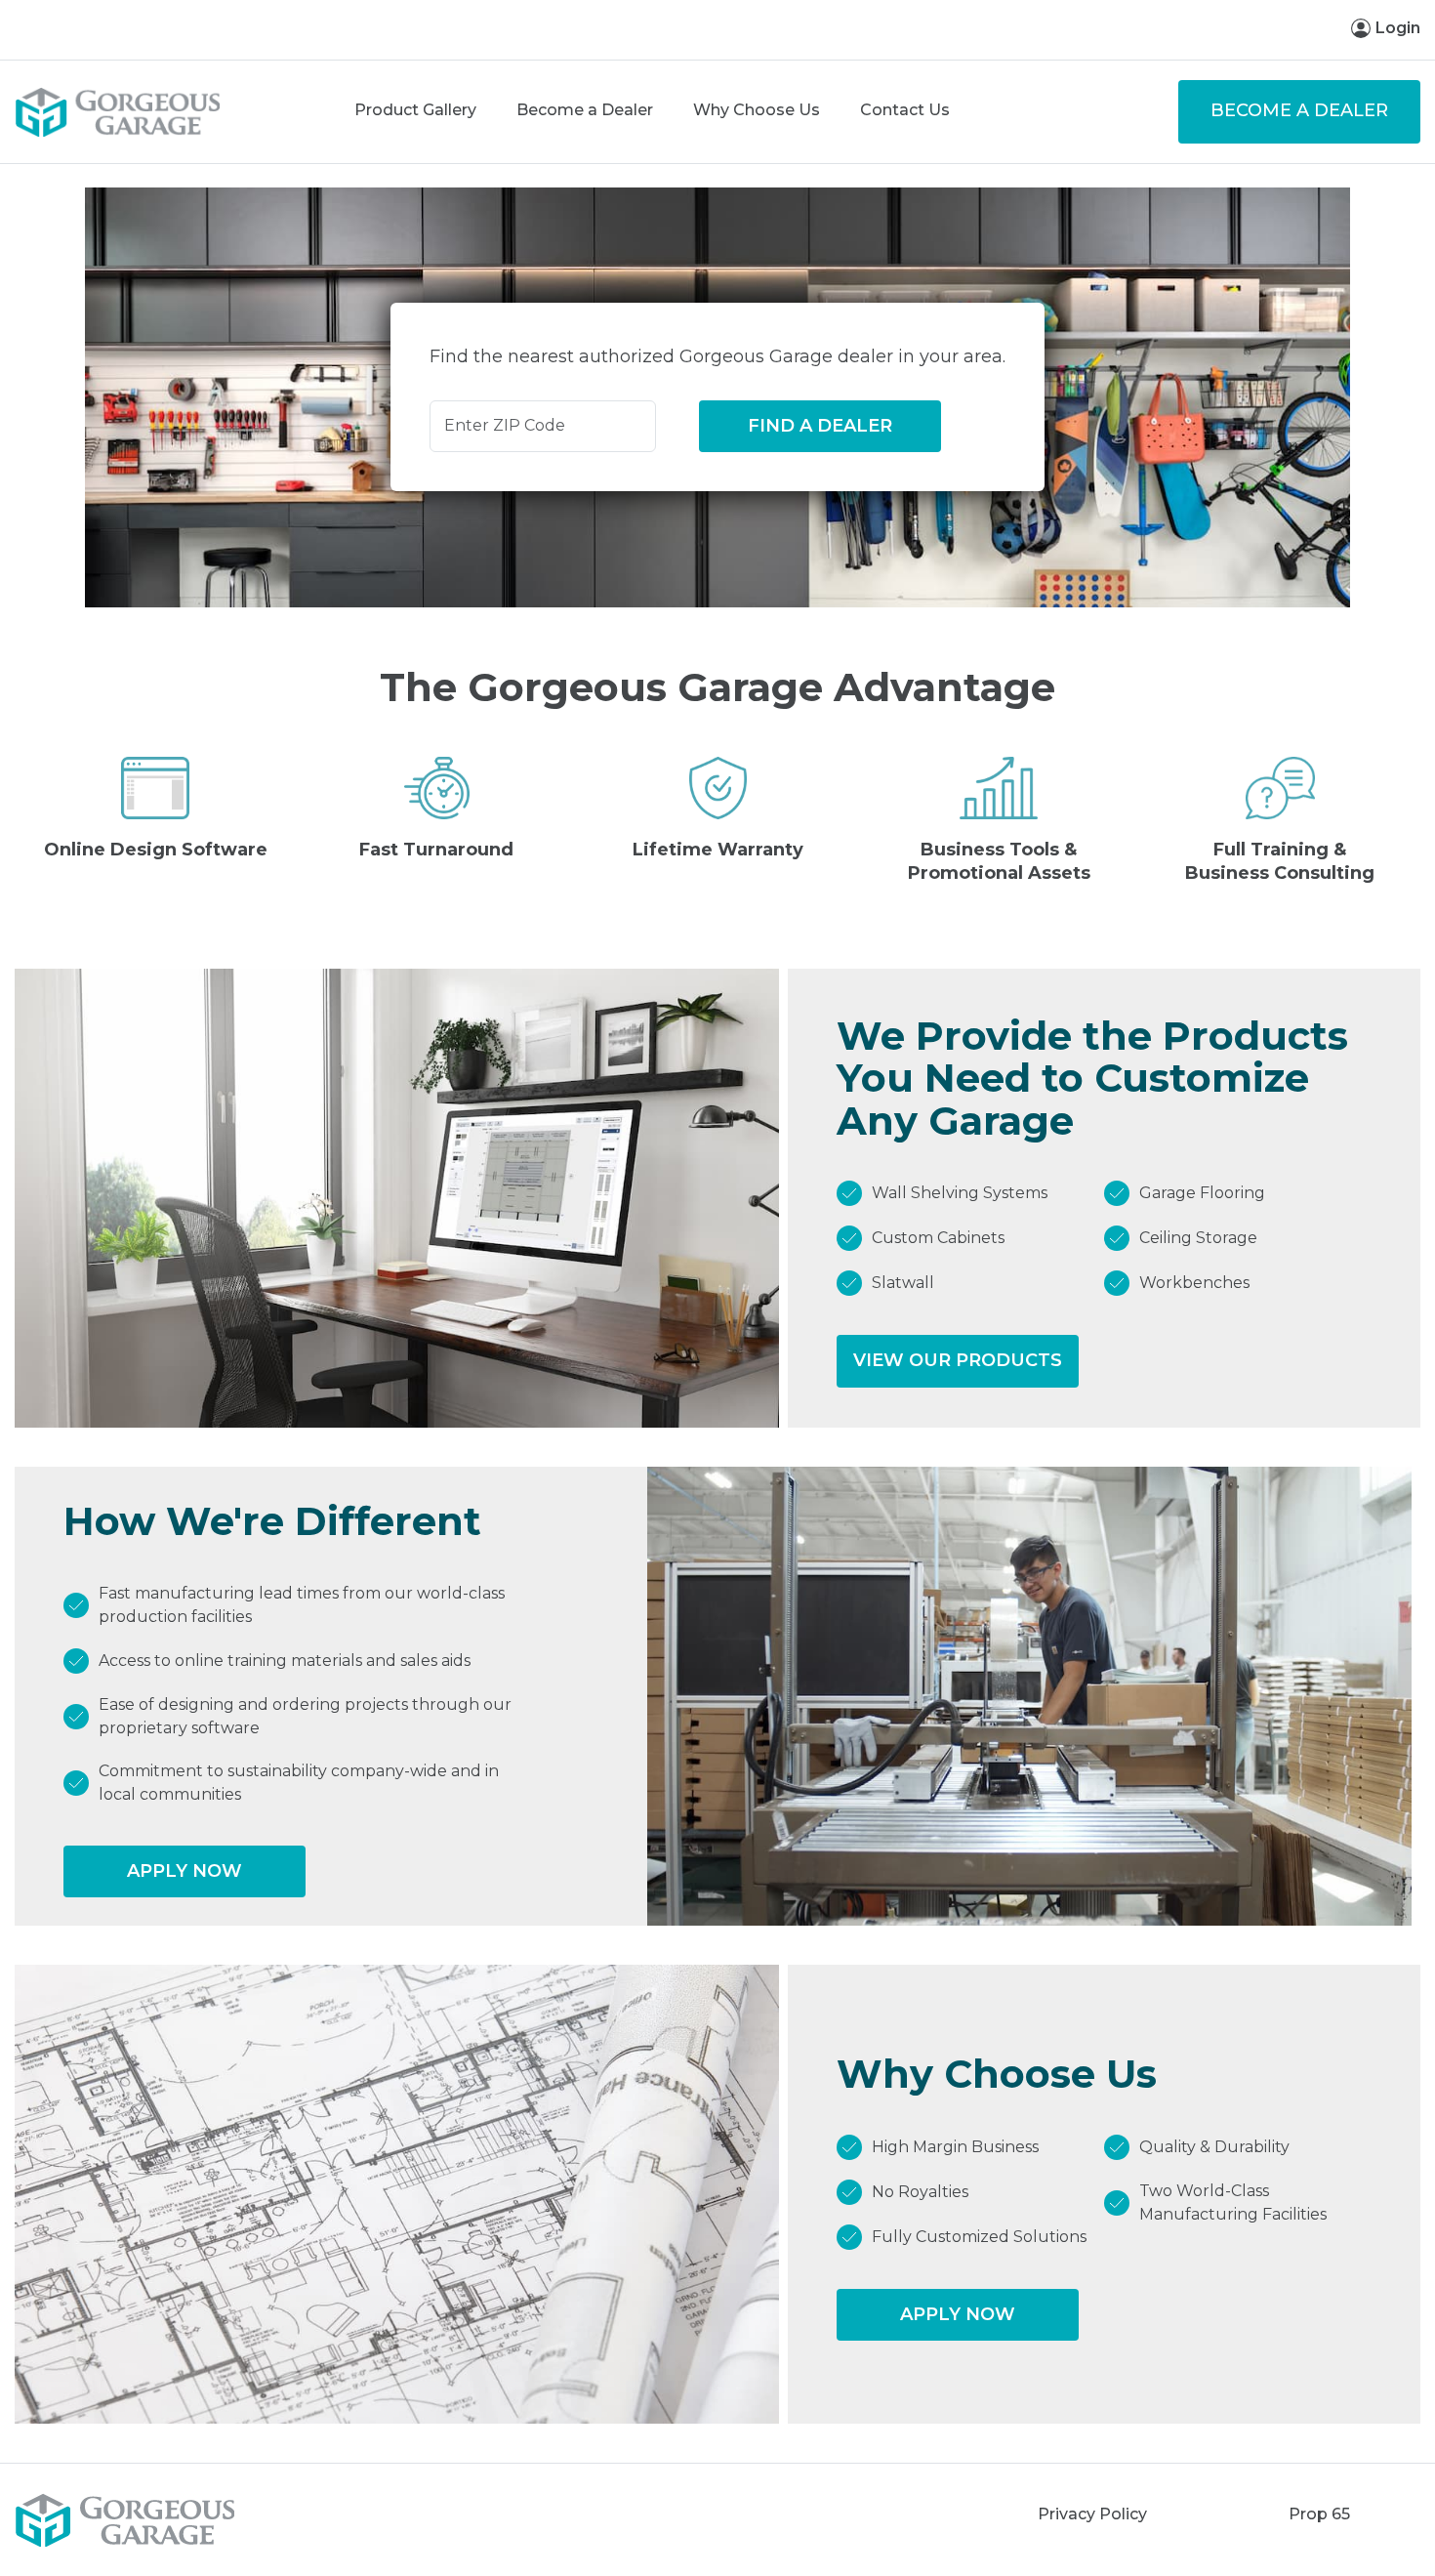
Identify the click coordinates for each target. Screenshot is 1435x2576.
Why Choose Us (757, 110)
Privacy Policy (1092, 2514)
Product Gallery (415, 110)
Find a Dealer (820, 426)
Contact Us (905, 110)
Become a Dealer (585, 110)
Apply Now (184, 1871)
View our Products (958, 1360)
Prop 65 (1319, 2514)
